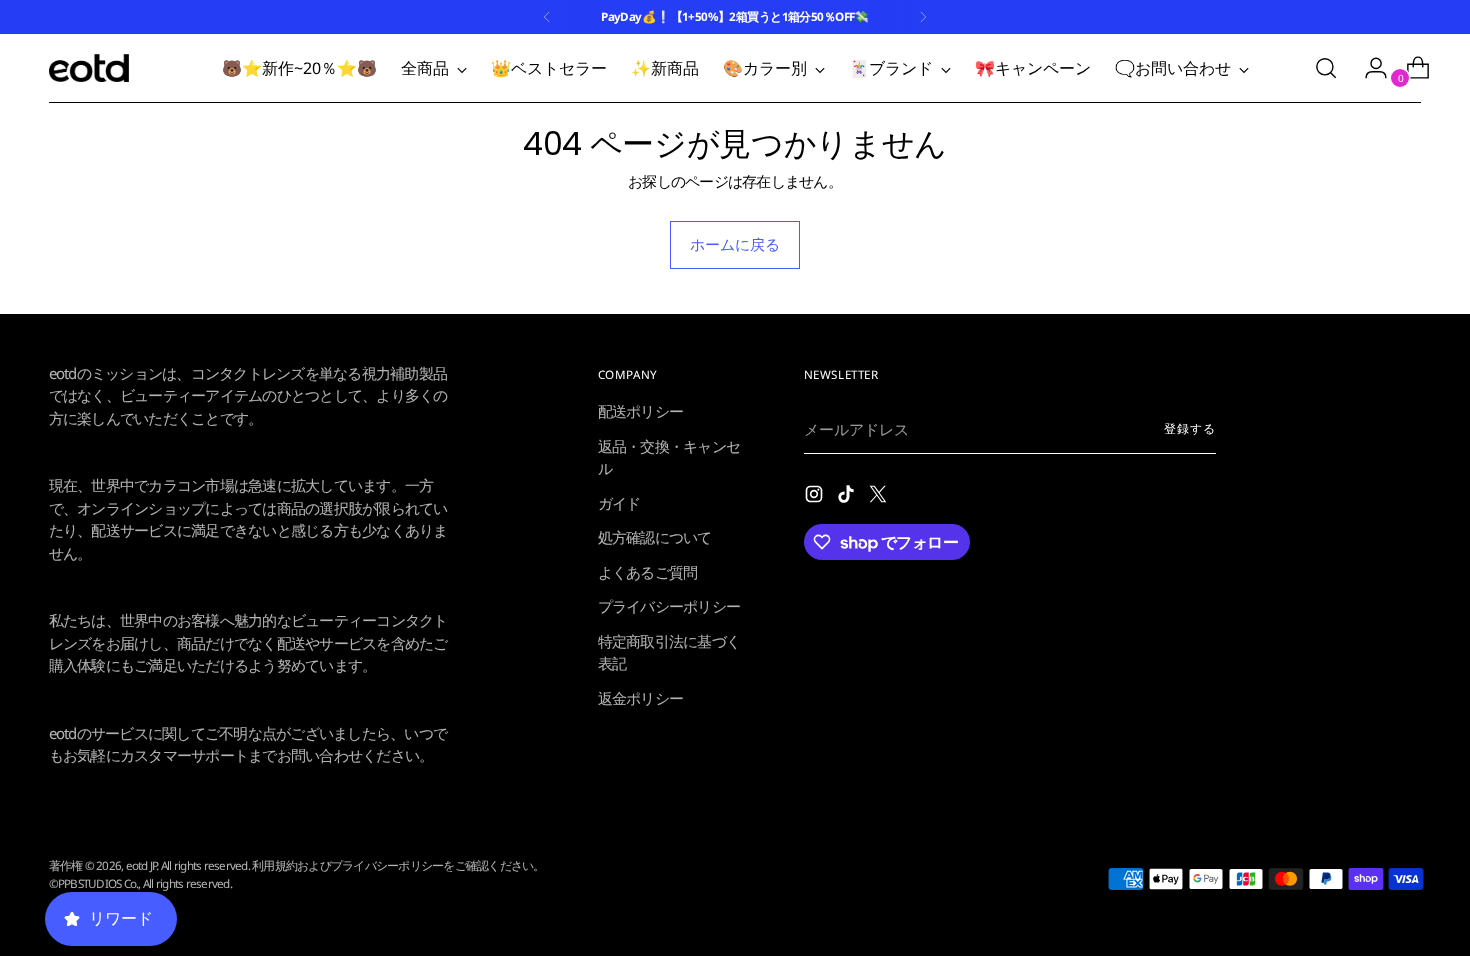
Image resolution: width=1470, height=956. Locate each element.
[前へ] (547, 17)
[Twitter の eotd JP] (880, 497)
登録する (1190, 428)
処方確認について (655, 537)
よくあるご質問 (648, 572)
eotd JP (141, 865)
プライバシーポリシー (669, 606)
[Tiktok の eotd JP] (848, 497)
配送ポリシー (641, 411)
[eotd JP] (89, 68)
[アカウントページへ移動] (1368, 68)
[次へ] (923, 17)
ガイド (619, 503)
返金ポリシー (641, 698)
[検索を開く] (1326, 68)
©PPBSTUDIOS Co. (94, 883)
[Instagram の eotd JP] (816, 497)
